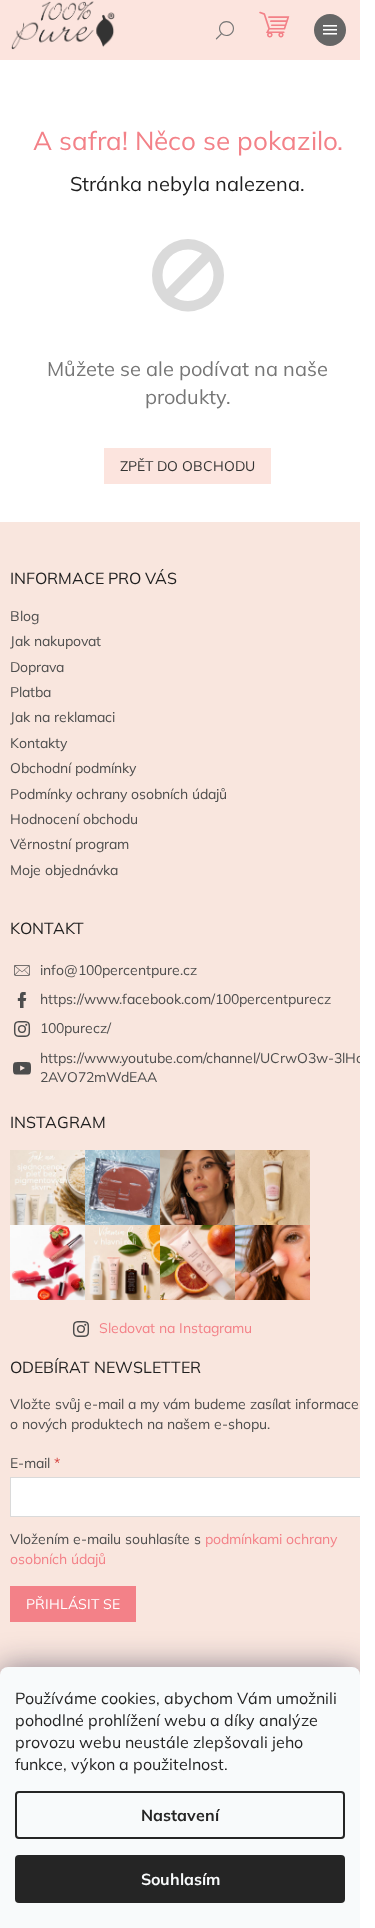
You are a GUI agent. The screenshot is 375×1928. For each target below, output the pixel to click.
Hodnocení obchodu (74, 819)
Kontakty (38, 743)
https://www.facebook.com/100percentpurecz (185, 999)
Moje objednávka (64, 870)
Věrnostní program (69, 844)
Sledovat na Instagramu (175, 1328)
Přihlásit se (73, 1604)
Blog (24, 616)
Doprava (37, 667)
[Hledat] (225, 30)
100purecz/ (75, 1028)
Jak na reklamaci (62, 717)
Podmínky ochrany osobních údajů (118, 794)
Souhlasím (180, 1879)
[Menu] (330, 30)
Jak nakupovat (55, 641)
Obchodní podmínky (73, 768)
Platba (30, 692)
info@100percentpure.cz (118, 970)
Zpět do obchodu (187, 466)
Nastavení (180, 1815)
